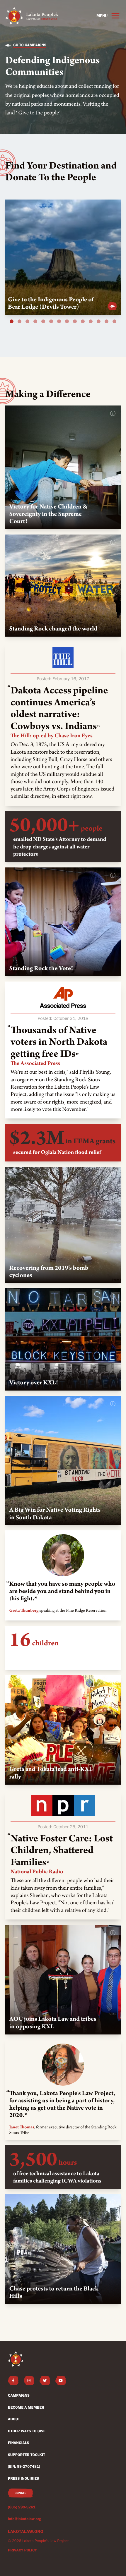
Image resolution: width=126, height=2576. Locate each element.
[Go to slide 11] (91, 322)
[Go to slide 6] (51, 322)
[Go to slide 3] (28, 322)
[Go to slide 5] (43, 322)
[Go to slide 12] (99, 322)
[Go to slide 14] (115, 322)
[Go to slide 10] (83, 322)
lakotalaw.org (26, 2531)
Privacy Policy (22, 2550)
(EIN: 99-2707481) (24, 2467)
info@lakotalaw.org (25, 2519)
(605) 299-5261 (22, 2507)
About (14, 2419)
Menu (102, 16)
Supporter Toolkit (27, 2455)
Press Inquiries (23, 2479)
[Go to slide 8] (67, 322)
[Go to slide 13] (107, 322)
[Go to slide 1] (12, 322)
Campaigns (19, 2395)
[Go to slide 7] (59, 322)
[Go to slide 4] (35, 322)
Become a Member (26, 2407)
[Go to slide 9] (75, 322)
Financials (18, 2443)
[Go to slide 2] (20, 322)
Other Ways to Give (27, 2431)
